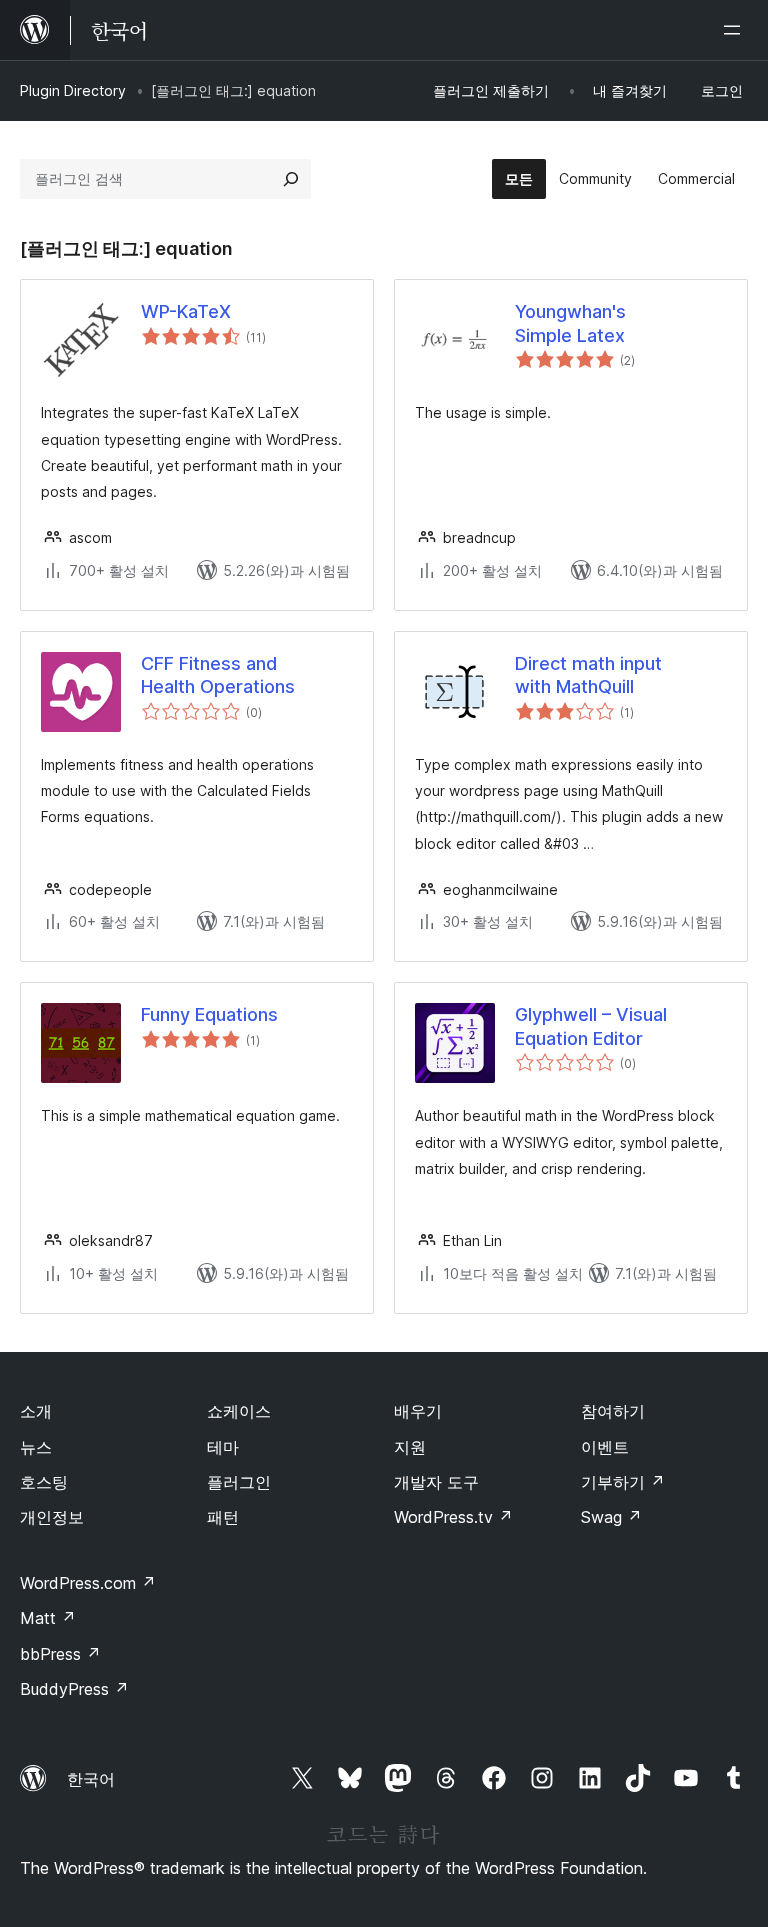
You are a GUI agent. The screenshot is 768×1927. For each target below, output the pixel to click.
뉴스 (36, 1447)
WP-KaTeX (186, 311)
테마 (223, 1447)
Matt (48, 1618)
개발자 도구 (436, 1482)
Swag (611, 1517)
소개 (36, 1411)
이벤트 (605, 1447)
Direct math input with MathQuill (588, 675)
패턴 (223, 1517)
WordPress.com (88, 1583)
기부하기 (623, 1482)
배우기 (418, 1411)
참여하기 (613, 1411)
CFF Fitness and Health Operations (218, 675)
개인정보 (52, 1517)
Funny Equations (209, 1014)
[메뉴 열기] (736, 30)
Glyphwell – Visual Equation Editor (591, 1026)
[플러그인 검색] (291, 179)
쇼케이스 (239, 1411)
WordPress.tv (453, 1517)
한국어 (91, 1779)
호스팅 (44, 1482)
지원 (410, 1447)
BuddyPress (74, 1689)
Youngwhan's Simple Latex (570, 323)
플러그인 (239, 1482)
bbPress (60, 1654)
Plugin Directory (73, 90)
